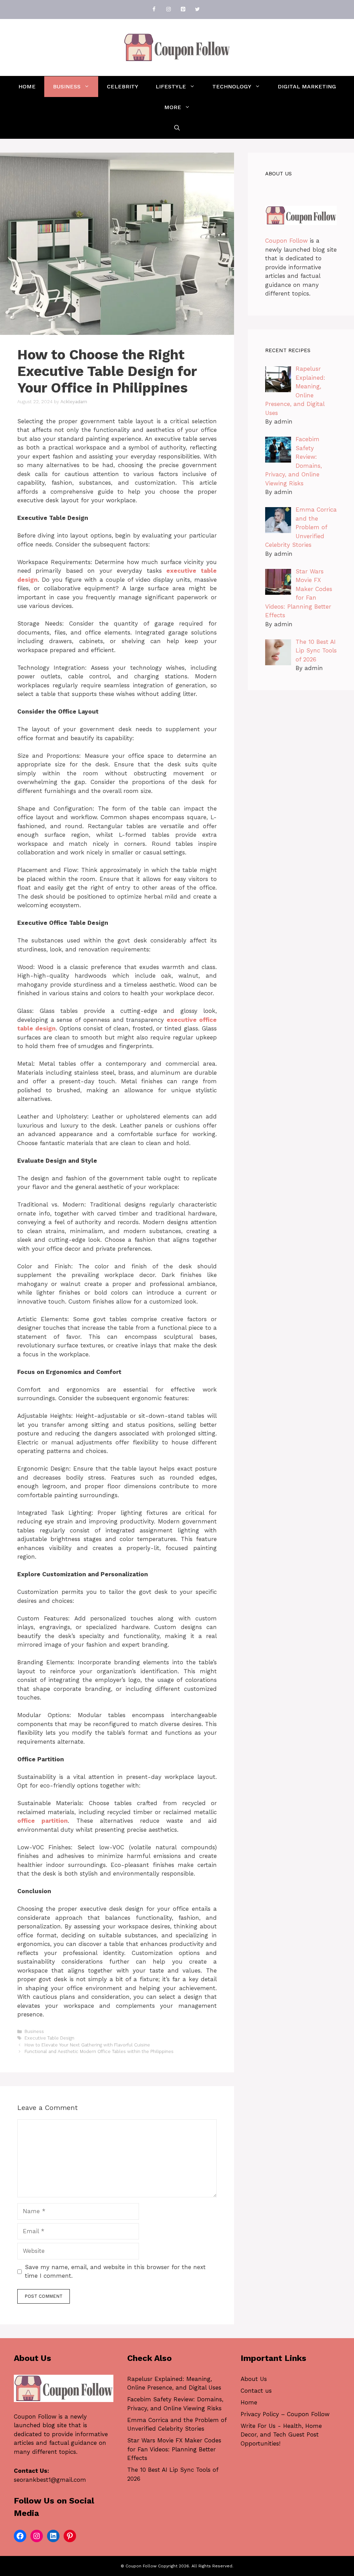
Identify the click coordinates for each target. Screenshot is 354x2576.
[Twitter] (197, 9)
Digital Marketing (307, 86)
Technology (232, 86)
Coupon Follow (286, 241)
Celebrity (123, 86)
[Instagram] (168, 9)
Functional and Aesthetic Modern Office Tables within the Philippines (99, 2051)
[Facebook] (154, 9)
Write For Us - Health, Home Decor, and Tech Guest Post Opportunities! (281, 2435)
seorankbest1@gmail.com (50, 2480)
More (173, 107)
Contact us (256, 2391)
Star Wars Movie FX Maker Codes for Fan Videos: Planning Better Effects (174, 2449)
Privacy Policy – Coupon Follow (285, 2414)
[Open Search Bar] (177, 128)
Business (67, 86)
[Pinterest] (183, 9)
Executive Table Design (49, 2038)
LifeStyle (171, 86)
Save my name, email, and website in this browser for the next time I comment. (115, 2272)
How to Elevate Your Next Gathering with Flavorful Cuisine (87, 2045)
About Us (254, 2379)
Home (27, 86)
